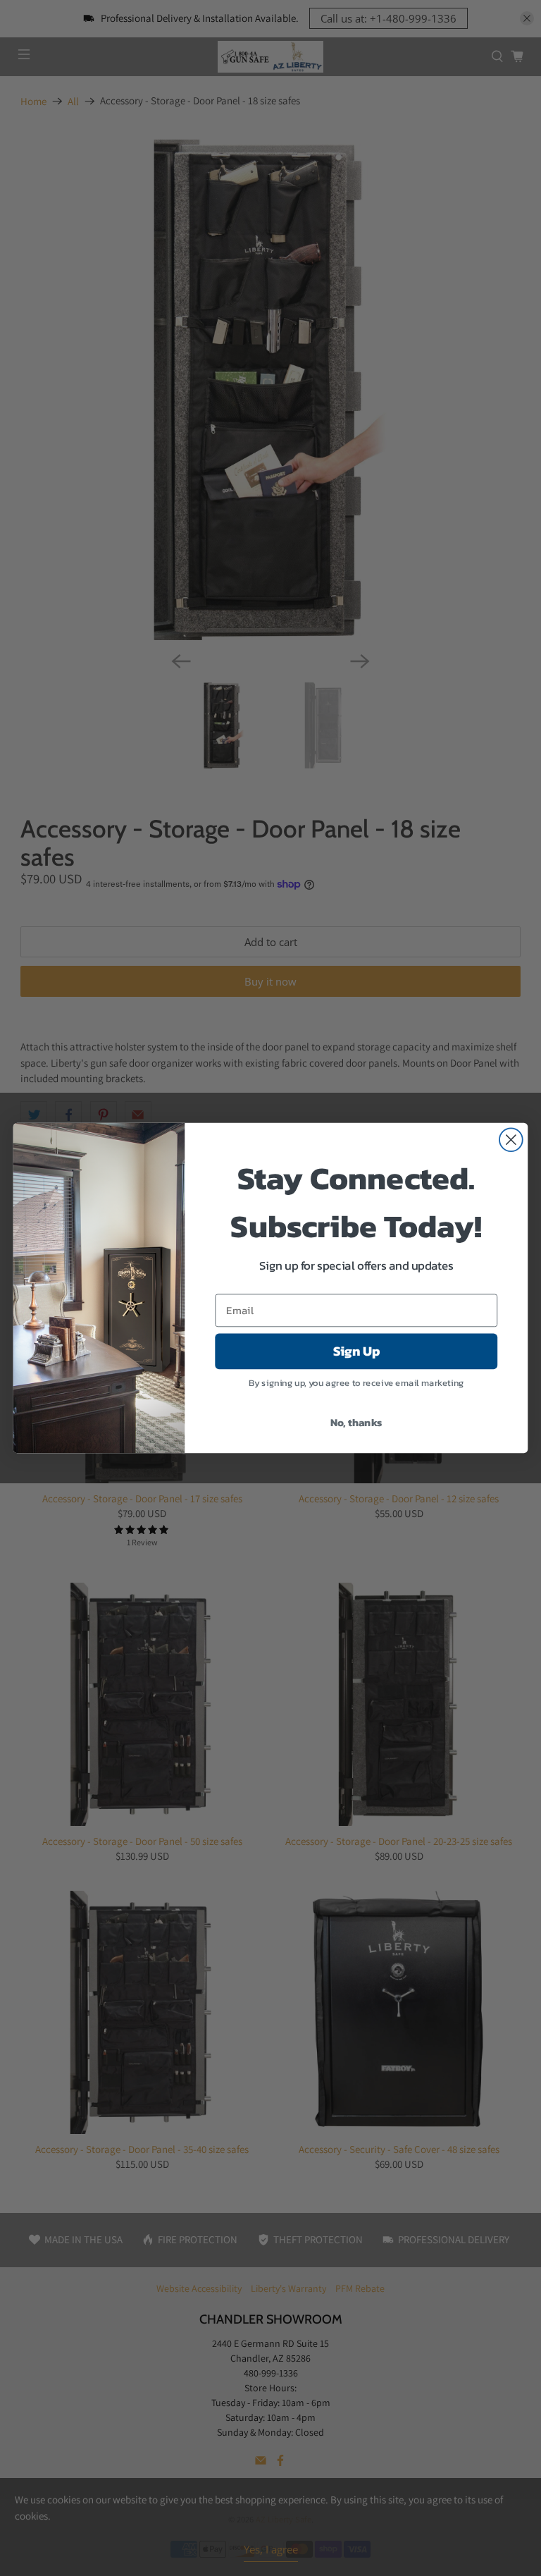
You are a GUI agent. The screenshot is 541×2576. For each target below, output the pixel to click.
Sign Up (356, 1351)
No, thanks (356, 1422)
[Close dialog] (511, 1140)
